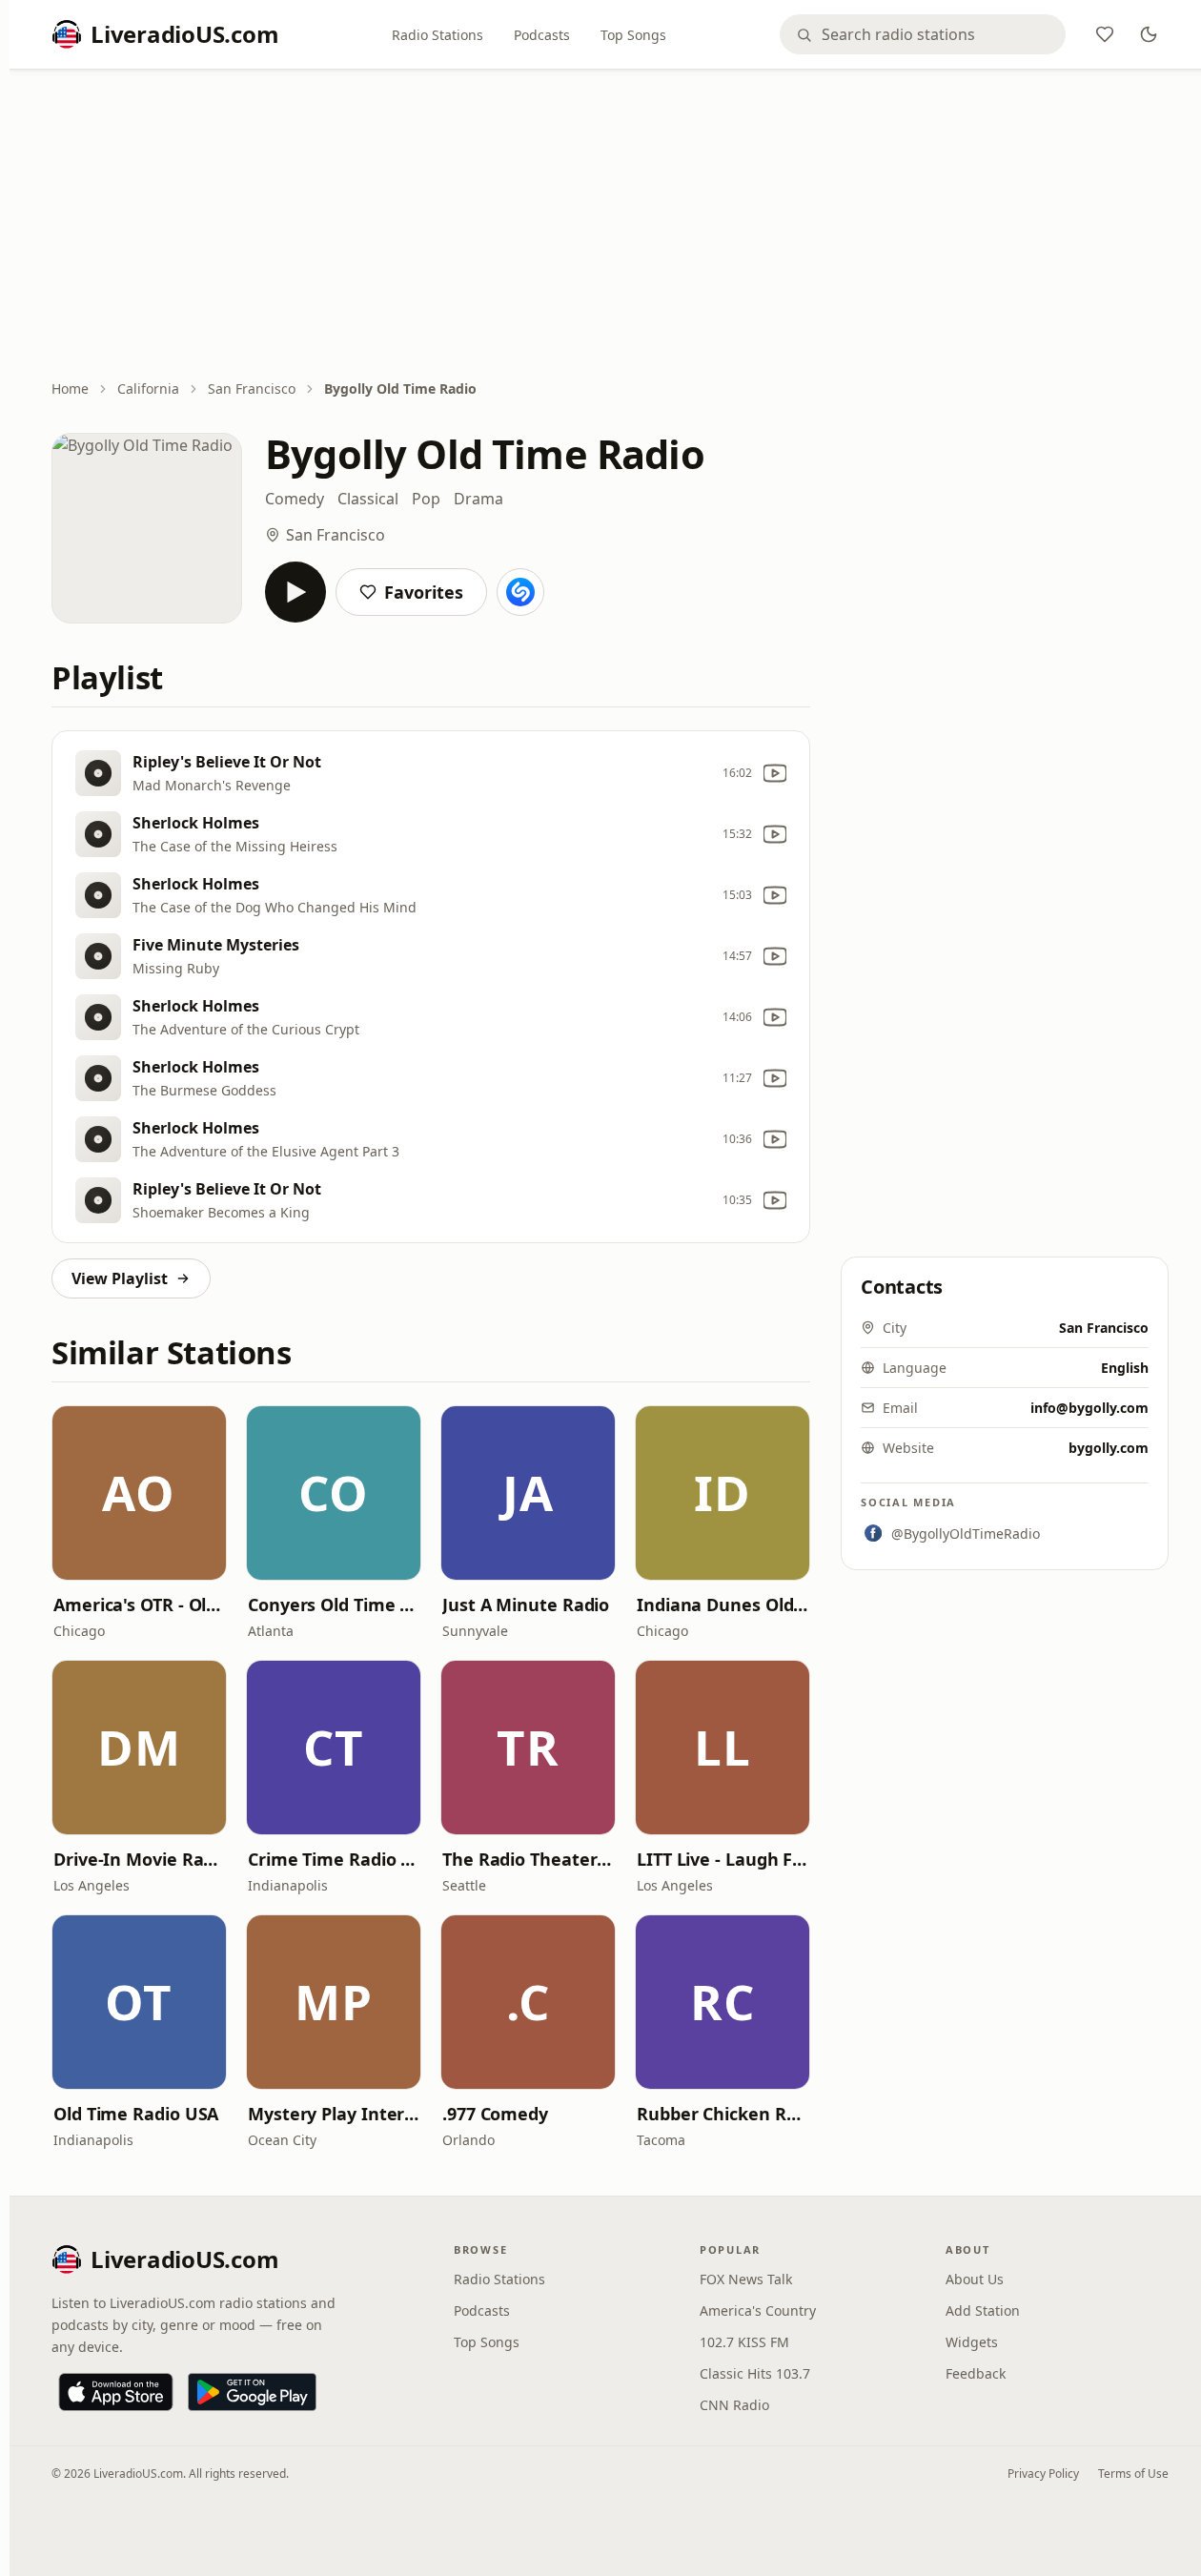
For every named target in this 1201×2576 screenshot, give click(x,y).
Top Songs (633, 35)
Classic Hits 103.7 (755, 2373)
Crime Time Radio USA (334, 1859)
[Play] (295, 592)
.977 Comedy (495, 2114)
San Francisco (252, 388)
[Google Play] (252, 2392)
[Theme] (1149, 34)
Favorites (424, 592)
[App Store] (116, 2392)
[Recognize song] (520, 592)
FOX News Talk (746, 2279)
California (148, 388)
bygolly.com (1109, 1448)
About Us (975, 2279)
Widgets (972, 2342)
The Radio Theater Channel (528, 1859)
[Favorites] (1105, 34)
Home (70, 388)
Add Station (983, 2310)
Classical (368, 499)
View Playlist (120, 1278)
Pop (426, 499)
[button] (139, 1493)
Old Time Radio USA (136, 2114)
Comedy (295, 499)
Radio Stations (438, 35)
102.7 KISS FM (744, 2342)
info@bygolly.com (1089, 1408)
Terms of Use (1133, 2474)
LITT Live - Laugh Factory (723, 1859)
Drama (478, 499)
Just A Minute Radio (526, 1605)
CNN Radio (734, 2405)
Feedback (976, 2373)
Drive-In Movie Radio (139, 1859)
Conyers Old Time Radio (334, 1605)
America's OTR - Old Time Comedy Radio (139, 1605)
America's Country (758, 2310)
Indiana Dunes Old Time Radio (723, 1605)
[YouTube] (775, 773)
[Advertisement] (610, 226)
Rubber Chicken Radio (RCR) (723, 2114)
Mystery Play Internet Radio (334, 2114)
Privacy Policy (1043, 2474)
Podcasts (542, 35)
